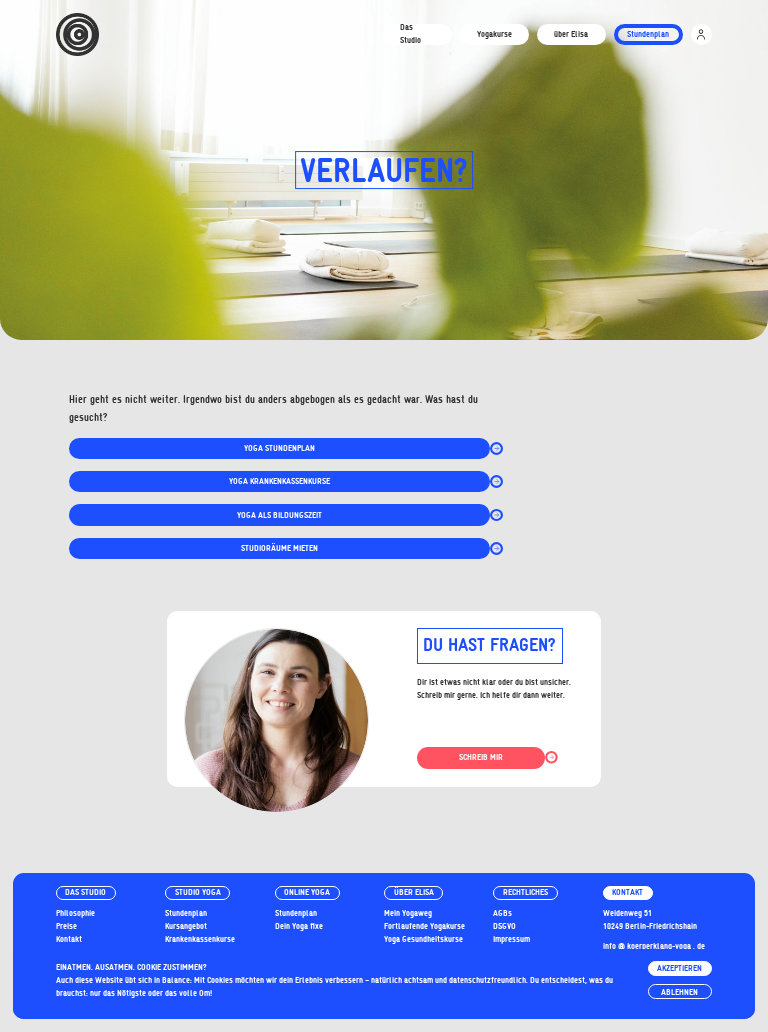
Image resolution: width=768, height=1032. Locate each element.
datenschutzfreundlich (487, 980)
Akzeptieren (679, 968)
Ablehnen (679, 992)
